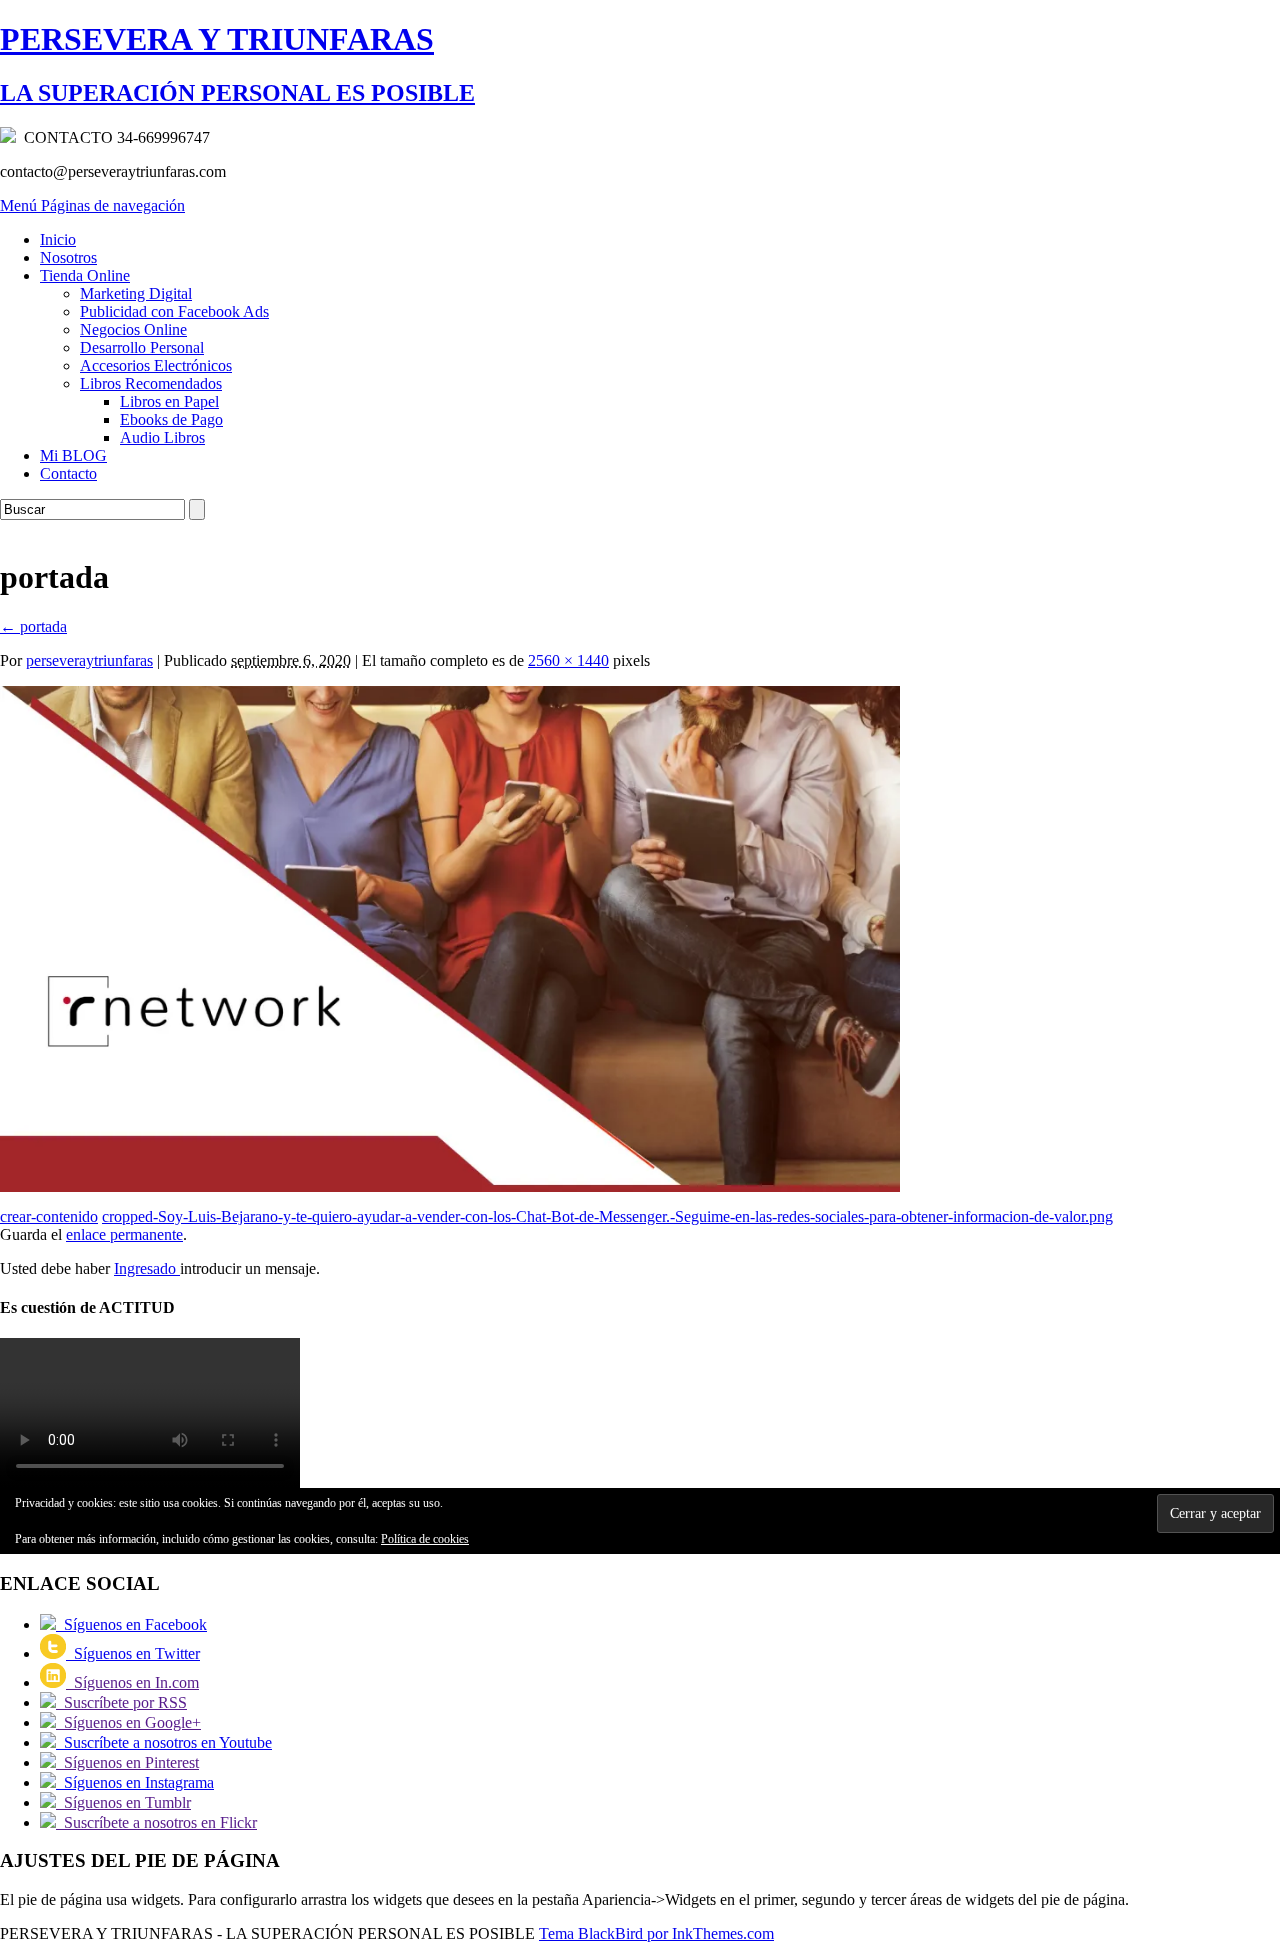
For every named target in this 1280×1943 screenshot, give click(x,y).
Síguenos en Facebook (131, 1624)
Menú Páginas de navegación (92, 205)
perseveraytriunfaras (89, 660)
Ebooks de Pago (171, 419)
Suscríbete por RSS (121, 1702)
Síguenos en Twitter (133, 1653)
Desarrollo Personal (142, 347)
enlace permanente (124, 1234)
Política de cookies (425, 1539)
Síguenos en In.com (132, 1682)
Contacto (68, 473)
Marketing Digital (136, 293)
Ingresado (147, 1268)
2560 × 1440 (568, 660)
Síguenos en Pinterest (127, 1762)
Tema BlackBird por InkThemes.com (656, 1933)
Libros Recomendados (151, 383)
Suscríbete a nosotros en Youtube (164, 1742)
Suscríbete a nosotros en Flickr (156, 1822)
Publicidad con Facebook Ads (174, 311)
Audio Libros (162, 437)
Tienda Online (85, 275)
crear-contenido (49, 1216)
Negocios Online (133, 329)
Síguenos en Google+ (128, 1722)
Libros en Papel (169, 401)
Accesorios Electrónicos (156, 365)
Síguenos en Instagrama (135, 1782)
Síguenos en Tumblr (123, 1802)
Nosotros (68, 257)
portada (33, 626)
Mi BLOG (73, 455)
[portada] (450, 1186)
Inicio (58, 239)
